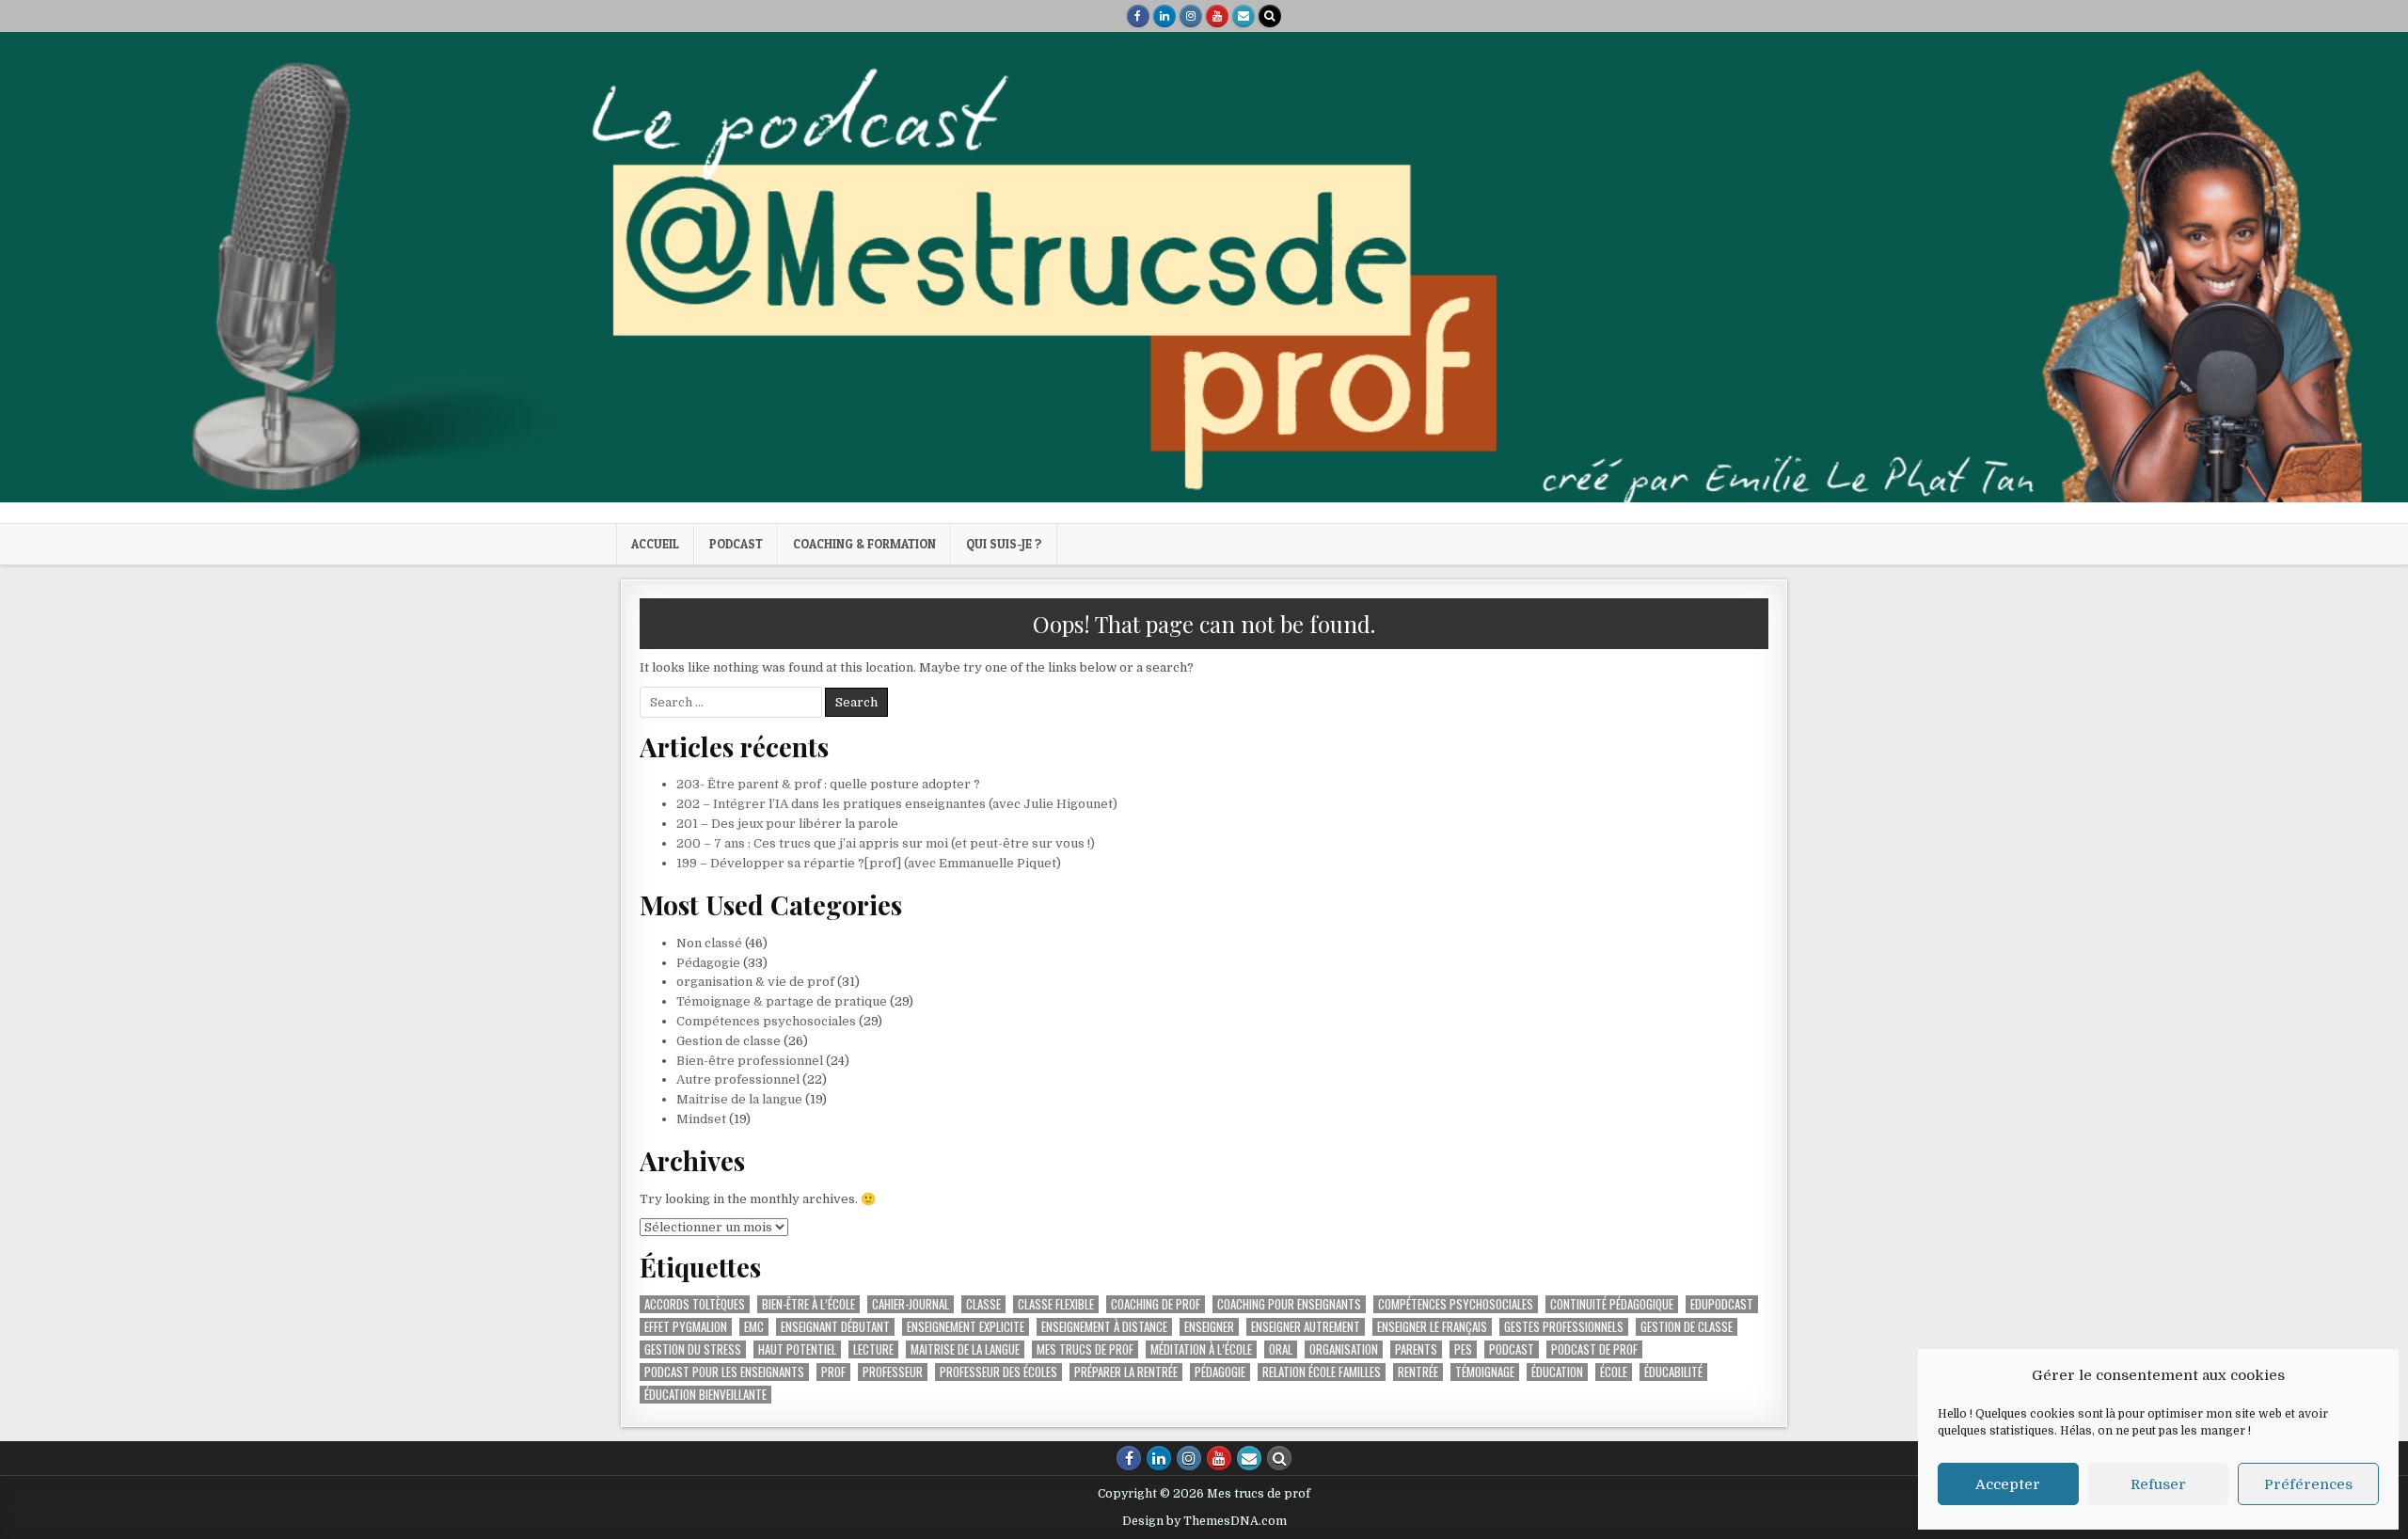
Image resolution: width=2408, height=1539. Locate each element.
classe (983, 1304)
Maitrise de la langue (739, 1099)
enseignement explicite (966, 1327)
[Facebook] (1138, 16)
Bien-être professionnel (750, 1061)
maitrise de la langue (965, 1349)
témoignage (1485, 1372)
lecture (873, 1349)
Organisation (1344, 1349)
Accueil (655, 544)
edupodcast (1722, 1304)
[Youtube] (1217, 16)
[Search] (1270, 16)
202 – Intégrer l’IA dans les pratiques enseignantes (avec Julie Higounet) (897, 804)
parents (1416, 1349)
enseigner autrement (1306, 1327)
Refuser (2158, 1484)
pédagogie (1220, 1372)
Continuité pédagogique (1612, 1304)
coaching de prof (1156, 1304)
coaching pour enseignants (1289, 1304)
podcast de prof (1594, 1349)
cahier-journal (911, 1304)
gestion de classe (1687, 1327)
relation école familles (1322, 1372)
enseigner (1209, 1327)
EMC (754, 1327)
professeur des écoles (998, 1372)
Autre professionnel (738, 1079)
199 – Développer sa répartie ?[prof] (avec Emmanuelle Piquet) (869, 863)
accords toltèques (695, 1304)
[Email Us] (1244, 16)
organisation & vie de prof (755, 982)
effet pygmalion (686, 1327)
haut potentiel (797, 1349)
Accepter (2008, 1484)
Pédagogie (708, 963)
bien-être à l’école (808, 1304)
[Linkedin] (1164, 16)
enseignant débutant (835, 1327)
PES (1463, 1349)
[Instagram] (1191, 16)
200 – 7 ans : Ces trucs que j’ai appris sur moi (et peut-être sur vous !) (886, 843)
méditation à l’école (1201, 1349)
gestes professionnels (1564, 1327)
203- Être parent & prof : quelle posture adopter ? (828, 784)
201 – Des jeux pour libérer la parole (787, 824)
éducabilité (1673, 1372)
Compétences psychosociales (766, 1021)
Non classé (709, 943)
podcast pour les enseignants (724, 1372)
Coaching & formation (864, 544)
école (1614, 1372)
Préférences (2308, 1484)
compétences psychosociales (1456, 1304)
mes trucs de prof (1085, 1349)
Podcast (736, 544)
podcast (1512, 1349)
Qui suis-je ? (1004, 544)
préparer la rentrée (1126, 1372)
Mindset (701, 1119)
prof (833, 1372)
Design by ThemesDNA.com (1204, 1521)
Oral (1281, 1349)
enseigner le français (1432, 1327)
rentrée (1418, 1372)
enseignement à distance (1104, 1327)
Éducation (1557, 1372)
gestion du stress (693, 1349)
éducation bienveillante (705, 1395)
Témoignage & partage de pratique (782, 1001)
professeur (893, 1372)
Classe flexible (1056, 1304)
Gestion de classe (729, 1041)
